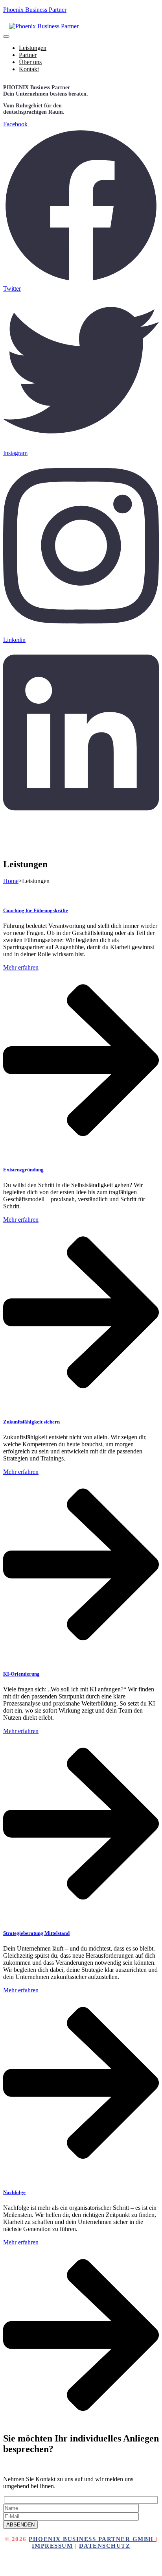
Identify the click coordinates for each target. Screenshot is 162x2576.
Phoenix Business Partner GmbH (92, 2539)
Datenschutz (105, 2546)
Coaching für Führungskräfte (36, 910)
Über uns (30, 62)
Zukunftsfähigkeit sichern (31, 1422)
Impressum (52, 2546)
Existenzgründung (23, 1170)
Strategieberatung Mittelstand (36, 1933)
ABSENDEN (20, 2525)
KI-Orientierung (21, 1674)
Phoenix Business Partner (35, 10)
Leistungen (33, 48)
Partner (28, 55)
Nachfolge (14, 2192)
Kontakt (29, 69)
